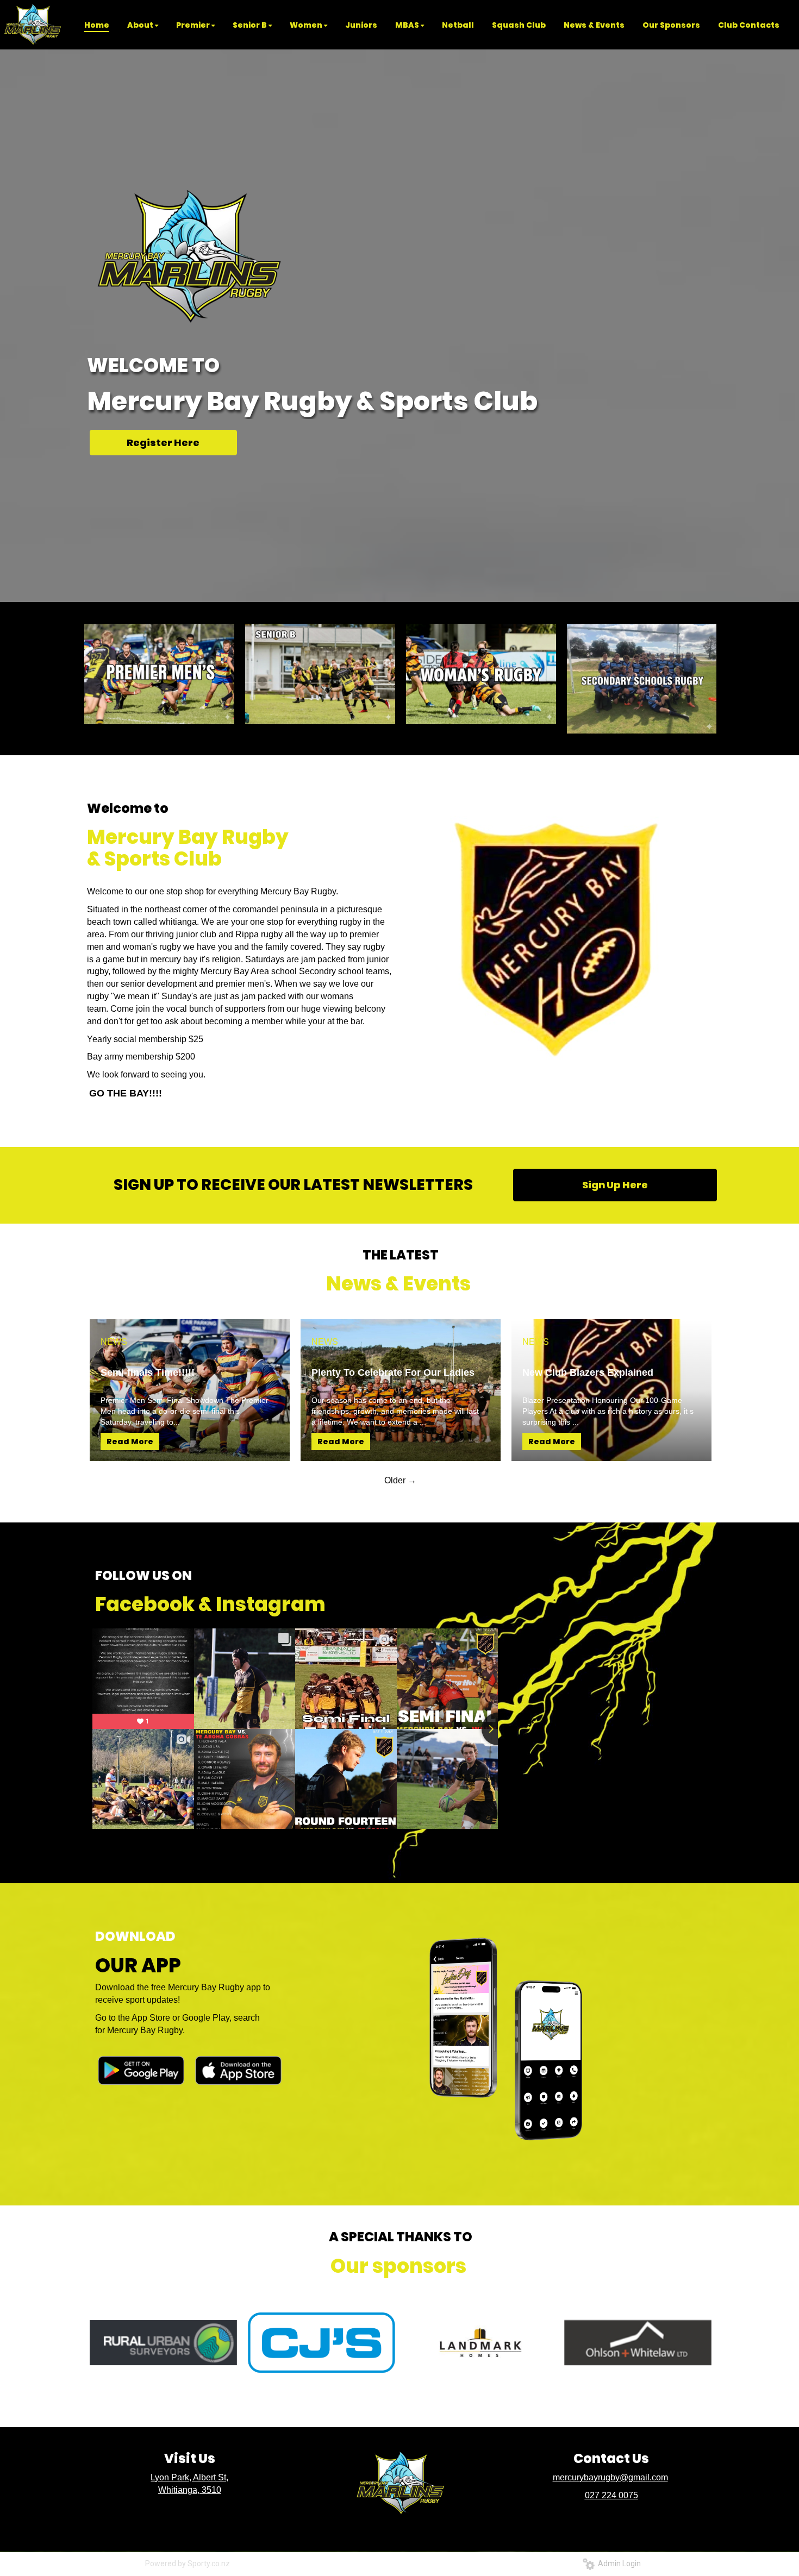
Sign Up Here (615, 1185)
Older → (400, 1480)
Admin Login (618, 2564)
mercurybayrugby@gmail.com (610, 2477)
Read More (130, 1441)
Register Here (163, 443)
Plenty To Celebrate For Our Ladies (393, 1372)
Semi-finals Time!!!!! (148, 1372)
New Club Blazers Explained (588, 1372)
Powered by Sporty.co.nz (188, 2564)
